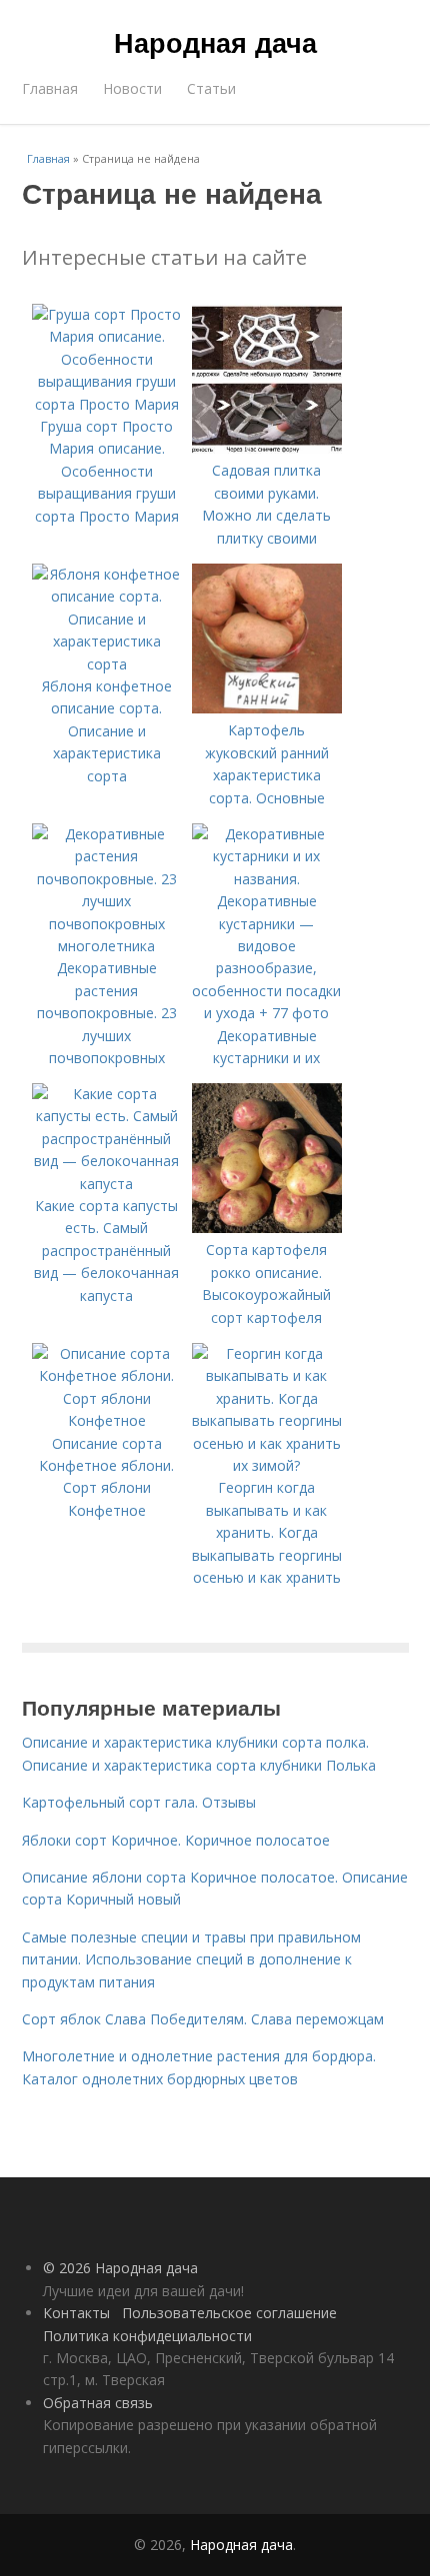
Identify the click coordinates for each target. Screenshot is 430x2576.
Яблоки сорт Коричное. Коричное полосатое (176, 1840)
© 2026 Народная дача (120, 2268)
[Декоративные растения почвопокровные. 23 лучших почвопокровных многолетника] (107, 946)
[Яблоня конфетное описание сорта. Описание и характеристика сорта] (107, 664)
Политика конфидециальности (147, 2336)
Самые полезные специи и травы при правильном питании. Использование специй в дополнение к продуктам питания (191, 1959)
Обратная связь (98, 2403)
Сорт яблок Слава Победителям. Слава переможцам (203, 2019)
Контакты (76, 2313)
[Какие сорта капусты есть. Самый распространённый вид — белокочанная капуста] (107, 1184)
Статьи (211, 88)
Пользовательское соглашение (229, 2313)
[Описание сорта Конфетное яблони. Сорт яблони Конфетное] (107, 1420)
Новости (132, 88)
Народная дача (215, 42)
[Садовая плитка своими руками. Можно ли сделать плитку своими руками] (267, 448)
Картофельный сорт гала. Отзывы (139, 1802)
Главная (50, 88)
